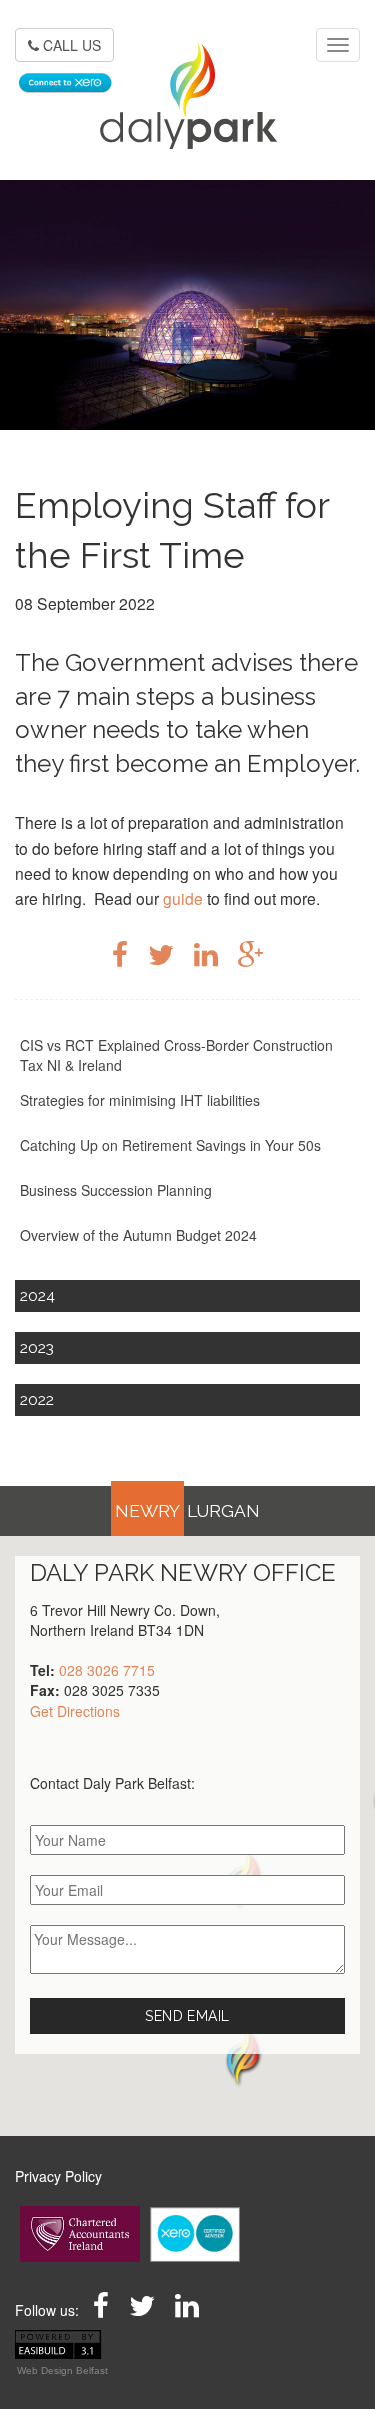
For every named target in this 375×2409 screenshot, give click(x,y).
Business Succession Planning (116, 1190)
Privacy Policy (58, 2176)
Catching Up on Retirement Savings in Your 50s (170, 1145)
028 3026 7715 (107, 1670)
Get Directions (75, 1711)
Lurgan (223, 1511)
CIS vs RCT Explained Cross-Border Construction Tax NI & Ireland (176, 1055)
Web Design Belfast (62, 2370)
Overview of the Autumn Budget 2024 (138, 1235)
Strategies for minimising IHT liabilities (140, 1100)
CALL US (70, 45)
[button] (243, 2057)
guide (183, 898)
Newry (147, 1511)
